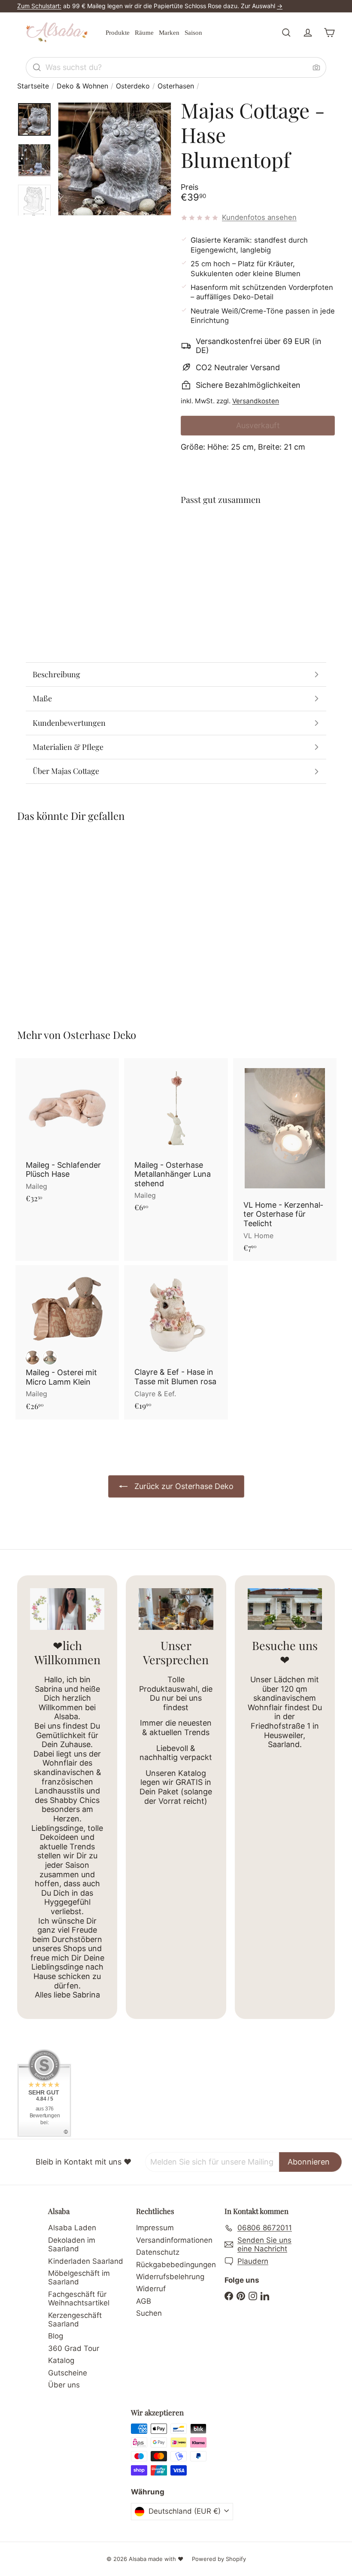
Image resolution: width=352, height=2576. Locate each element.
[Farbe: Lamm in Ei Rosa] (33, 1358)
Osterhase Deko (100, 1035)
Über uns (64, 2385)
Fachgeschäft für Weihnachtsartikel (79, 2299)
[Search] (37, 67)
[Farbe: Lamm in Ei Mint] (50, 1358)
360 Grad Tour (74, 2348)
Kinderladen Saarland (86, 2261)
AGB (144, 2301)
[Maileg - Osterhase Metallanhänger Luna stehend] (176, 1140)
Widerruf (151, 2289)
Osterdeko (133, 86)
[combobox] (176, 67)
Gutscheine (68, 2373)
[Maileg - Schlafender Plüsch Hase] (67, 1135)
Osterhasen (176, 86)
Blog (56, 2336)
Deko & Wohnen (82, 86)
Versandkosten (256, 401)
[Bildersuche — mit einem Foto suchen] (316, 67)
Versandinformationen (174, 2240)
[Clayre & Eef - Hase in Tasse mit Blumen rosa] (176, 1342)
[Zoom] (115, 159)
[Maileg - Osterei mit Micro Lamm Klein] (67, 1342)
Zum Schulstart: (39, 6)
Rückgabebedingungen (176, 2265)
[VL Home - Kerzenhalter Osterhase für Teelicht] (285, 1160)
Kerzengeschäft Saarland (75, 2320)
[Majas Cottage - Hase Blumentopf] (258, 548)
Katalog (61, 2360)
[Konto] (308, 33)
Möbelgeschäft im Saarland (79, 2278)
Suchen (149, 2313)
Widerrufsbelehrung (170, 2277)
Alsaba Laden (72, 2228)
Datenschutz (158, 2252)
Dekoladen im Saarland (72, 2244)
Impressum (155, 2228)
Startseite (33, 86)
